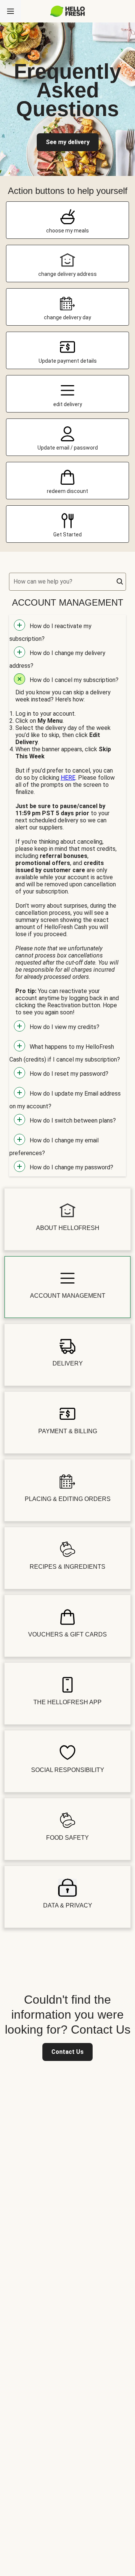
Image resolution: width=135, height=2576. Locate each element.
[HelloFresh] (68, 11)
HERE (68, 778)
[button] (120, 582)
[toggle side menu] (10, 11)
